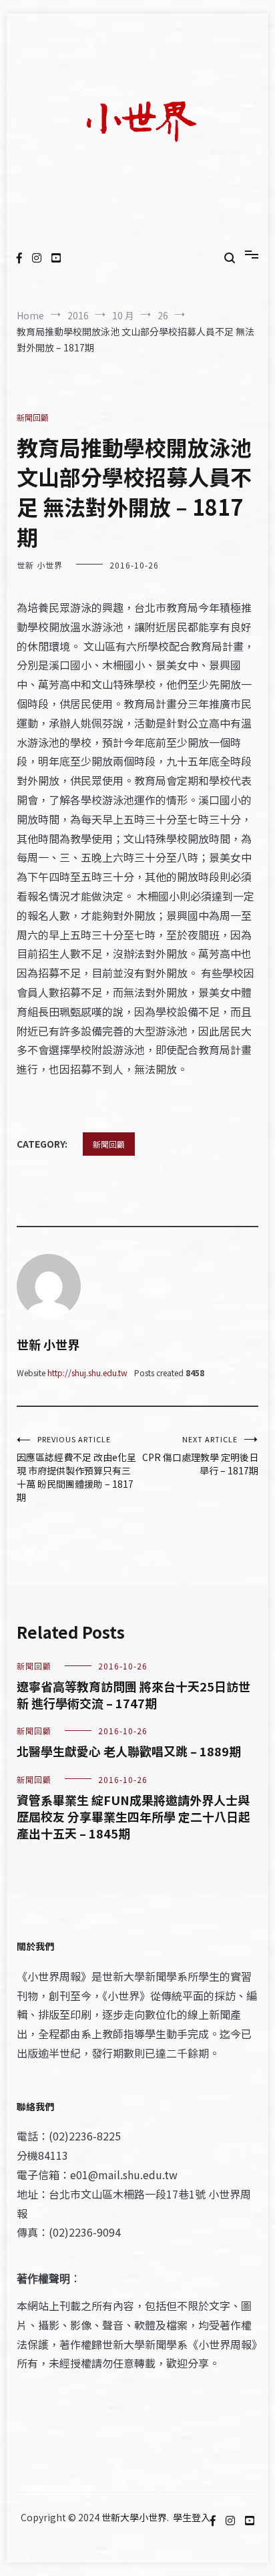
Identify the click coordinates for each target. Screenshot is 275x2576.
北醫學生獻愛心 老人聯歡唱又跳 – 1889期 (129, 1751)
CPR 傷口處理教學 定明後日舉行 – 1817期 (200, 1455)
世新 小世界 (40, 565)
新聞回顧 (33, 417)
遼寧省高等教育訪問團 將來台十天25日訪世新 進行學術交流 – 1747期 (133, 1695)
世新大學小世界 (134, 2517)
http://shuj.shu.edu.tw (87, 1373)
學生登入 (192, 2517)
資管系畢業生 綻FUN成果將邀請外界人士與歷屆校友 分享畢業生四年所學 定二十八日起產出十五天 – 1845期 (133, 1816)
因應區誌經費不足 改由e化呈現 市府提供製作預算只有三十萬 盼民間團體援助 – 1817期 (76, 1469)
